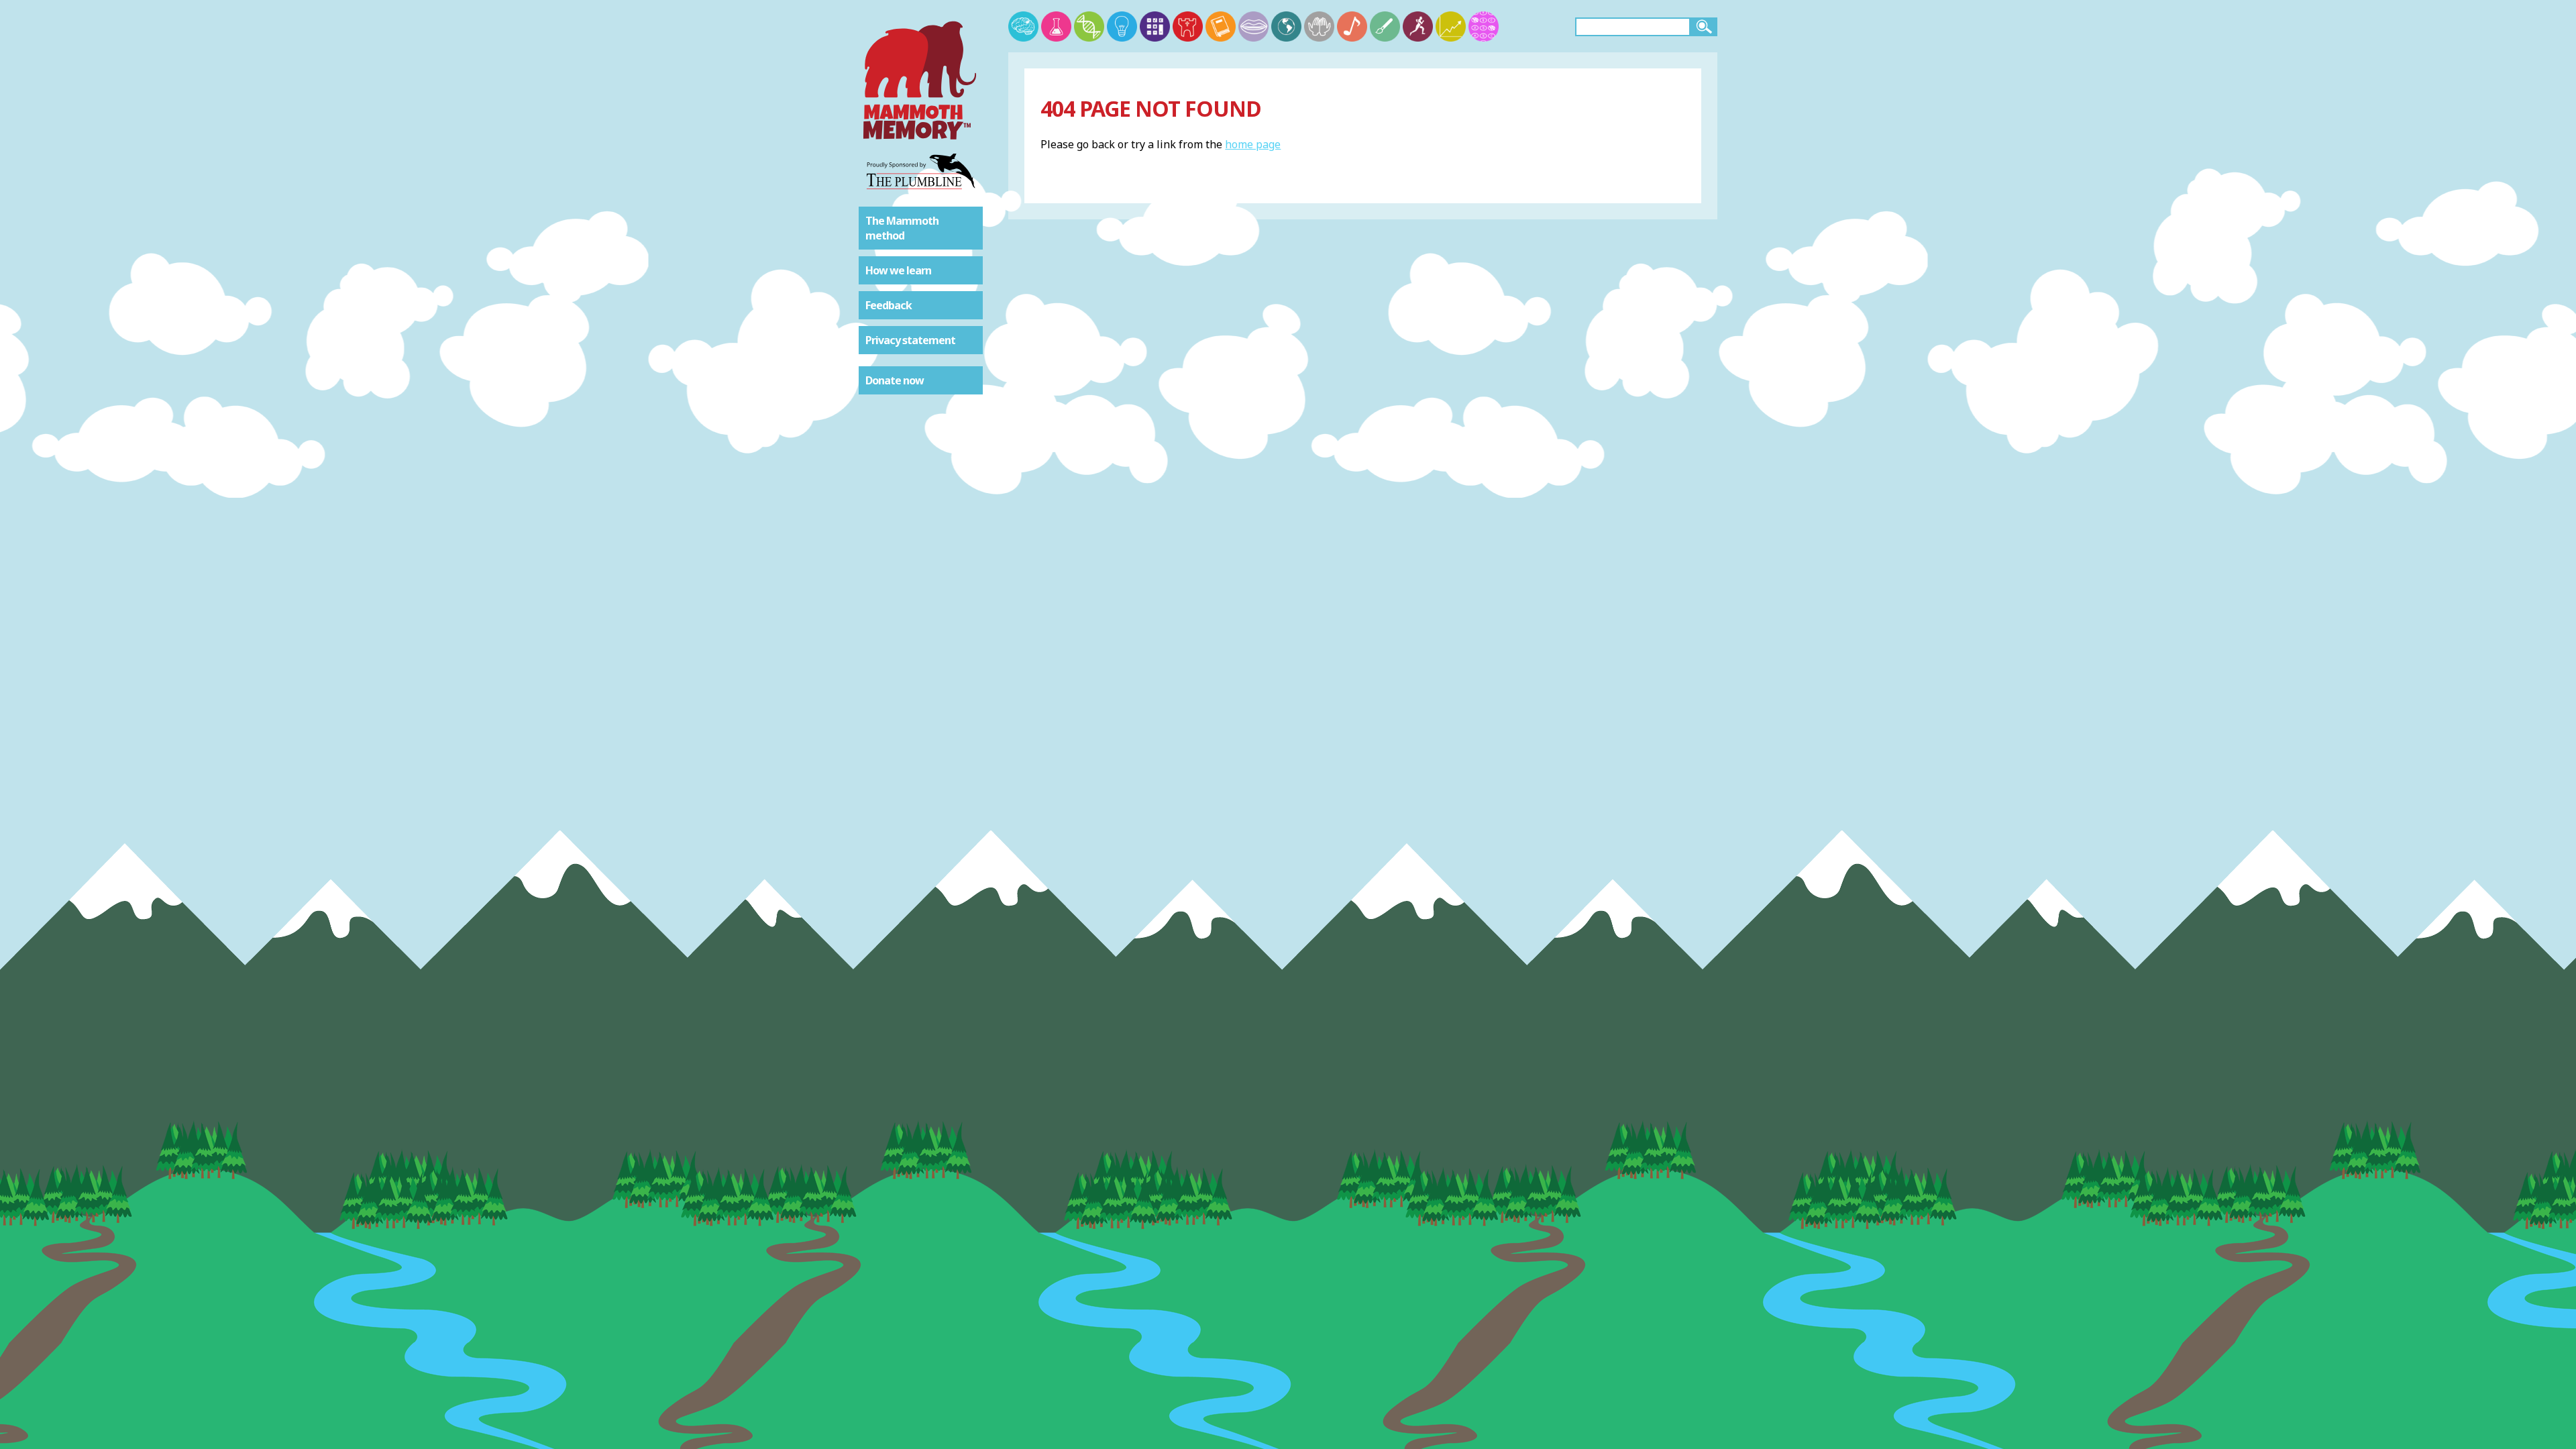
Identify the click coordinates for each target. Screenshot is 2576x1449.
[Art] (1385, 26)
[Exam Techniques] (1484, 26)
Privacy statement (910, 340)
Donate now (895, 380)
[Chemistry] (1056, 26)
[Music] (1352, 26)
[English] (1221, 26)
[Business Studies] (1451, 26)
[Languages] (1253, 26)
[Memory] (1023, 26)
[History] (1188, 26)
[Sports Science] (1418, 26)
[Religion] (1319, 26)
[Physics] (1122, 26)
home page (1253, 144)
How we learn (898, 270)
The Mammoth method (902, 228)
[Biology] (1089, 26)
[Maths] (1155, 26)
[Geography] (1286, 26)
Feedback (889, 305)
